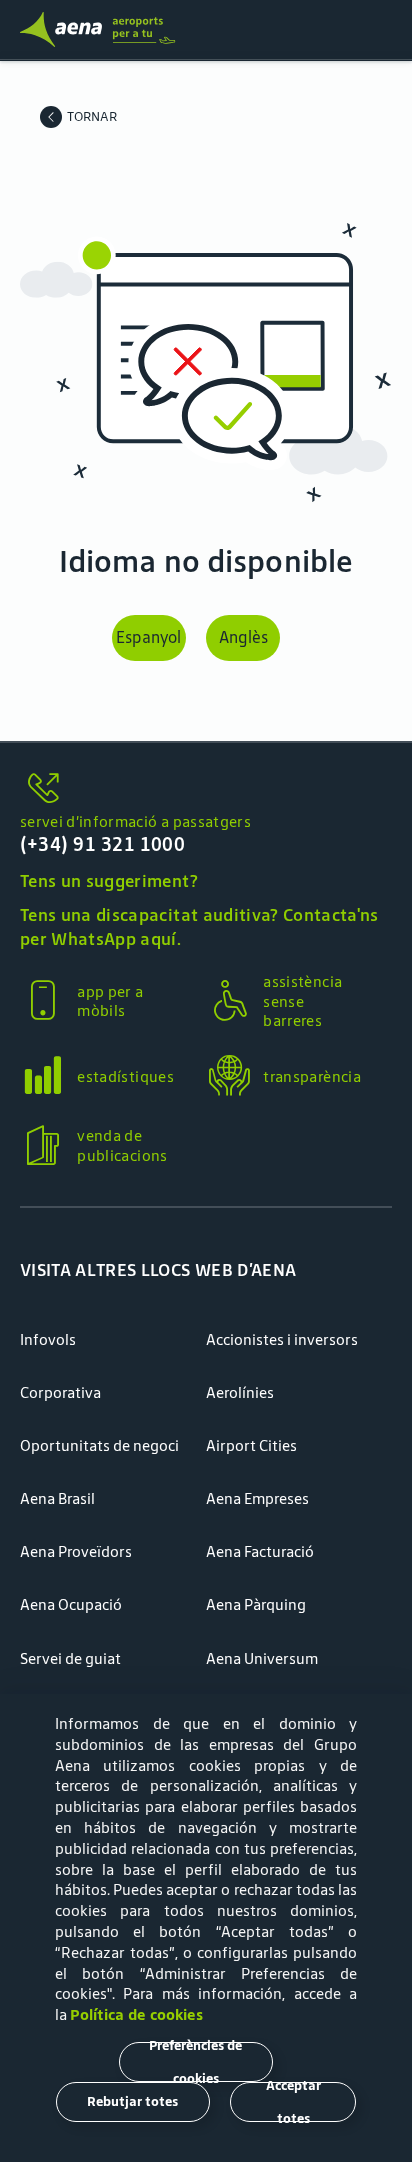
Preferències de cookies (195, 2062)
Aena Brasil (57, 1498)
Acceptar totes (293, 2102)
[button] (206, 834)
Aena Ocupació (71, 1604)
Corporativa (60, 1392)
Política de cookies (136, 2014)
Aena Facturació (260, 1551)
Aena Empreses (257, 1498)
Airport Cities (251, 1445)
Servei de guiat (70, 1658)
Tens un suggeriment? (109, 881)
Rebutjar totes (132, 2101)
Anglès (243, 637)
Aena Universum (262, 1658)
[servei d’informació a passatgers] (206, 789)
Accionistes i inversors (282, 1339)
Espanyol (148, 637)
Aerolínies (240, 1392)
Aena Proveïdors (76, 1551)
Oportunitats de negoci (99, 1445)
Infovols (48, 1339)
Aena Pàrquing (256, 1604)
